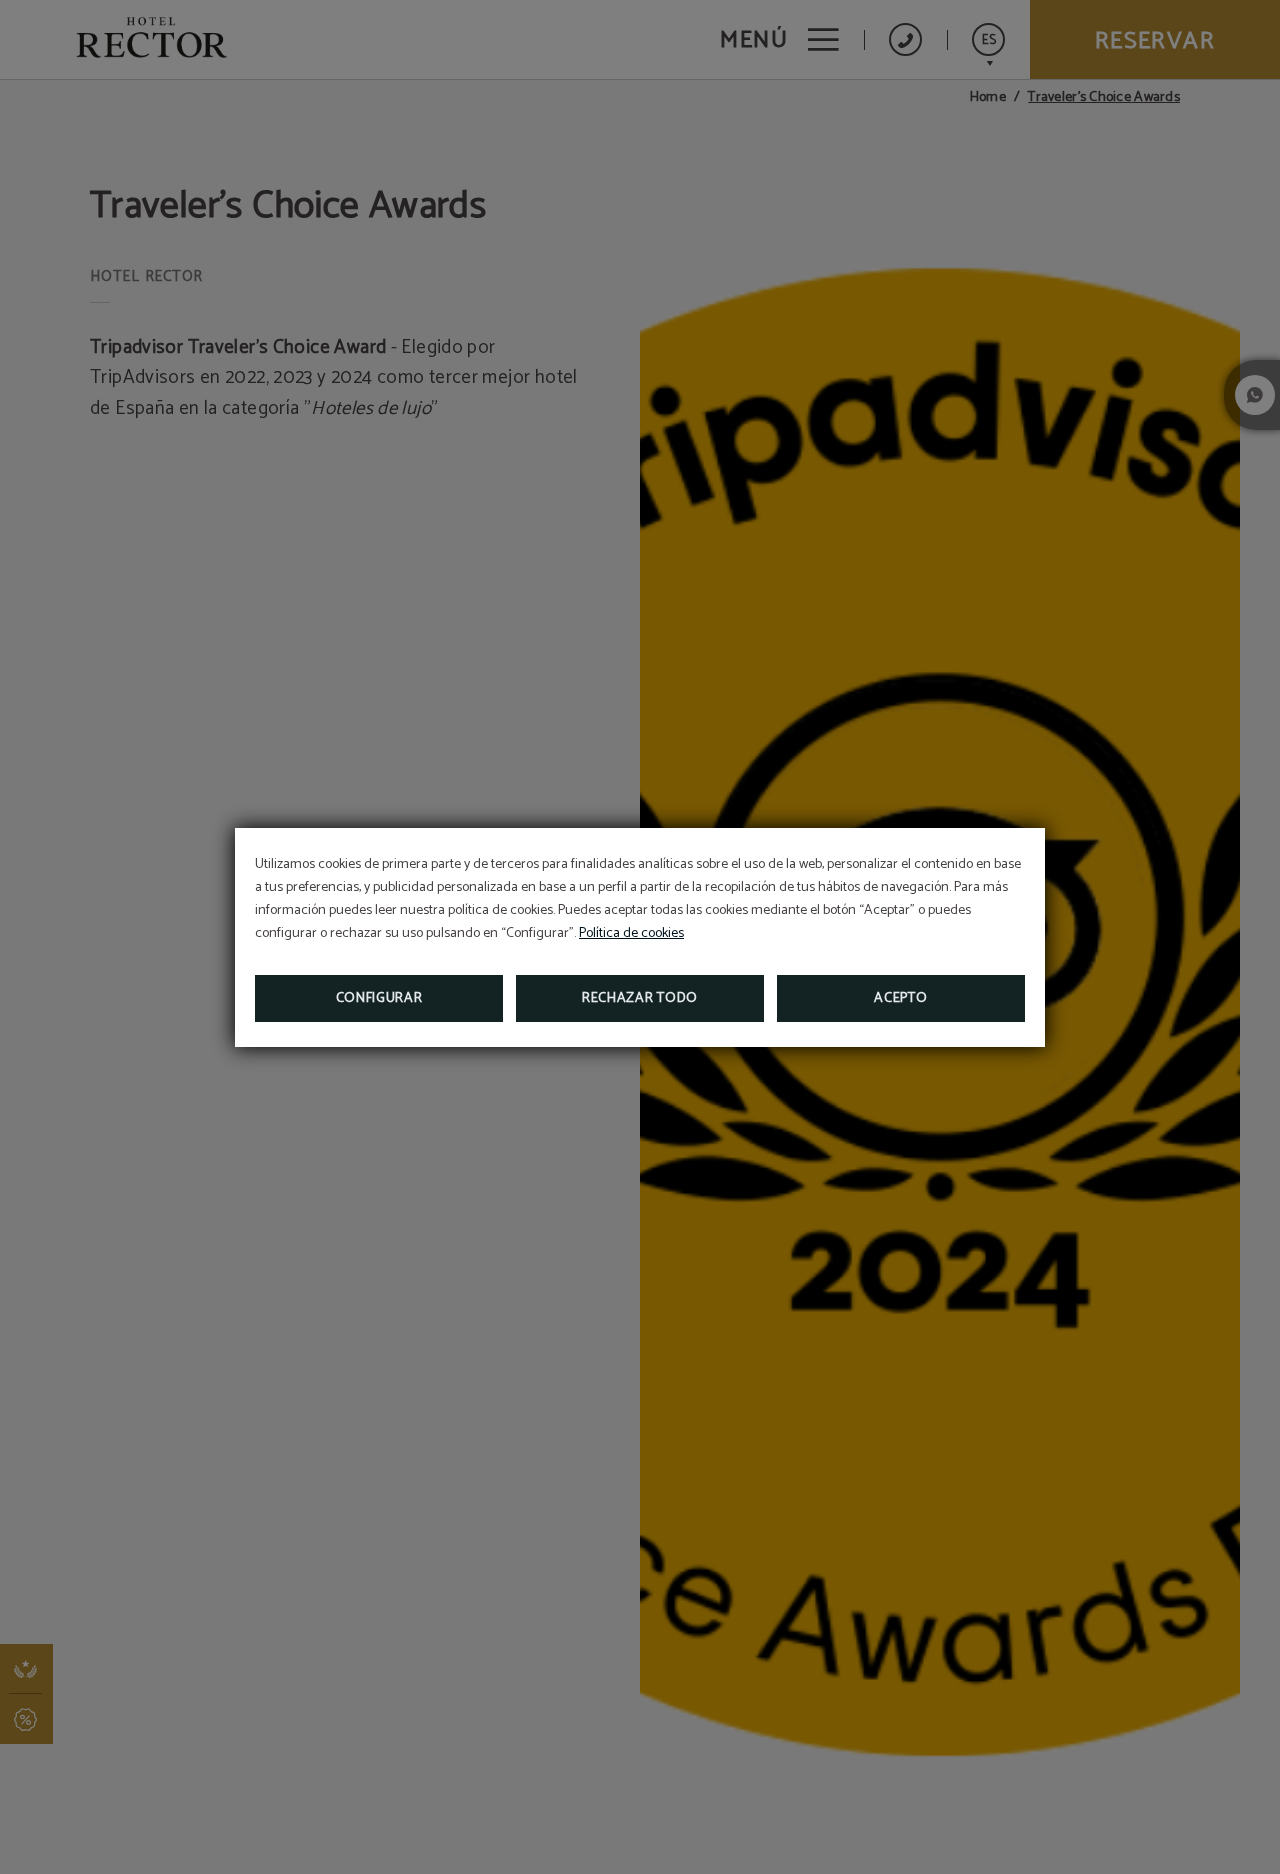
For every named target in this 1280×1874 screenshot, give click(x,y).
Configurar (379, 998)
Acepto (900, 998)
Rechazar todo (640, 998)
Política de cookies (631, 933)
